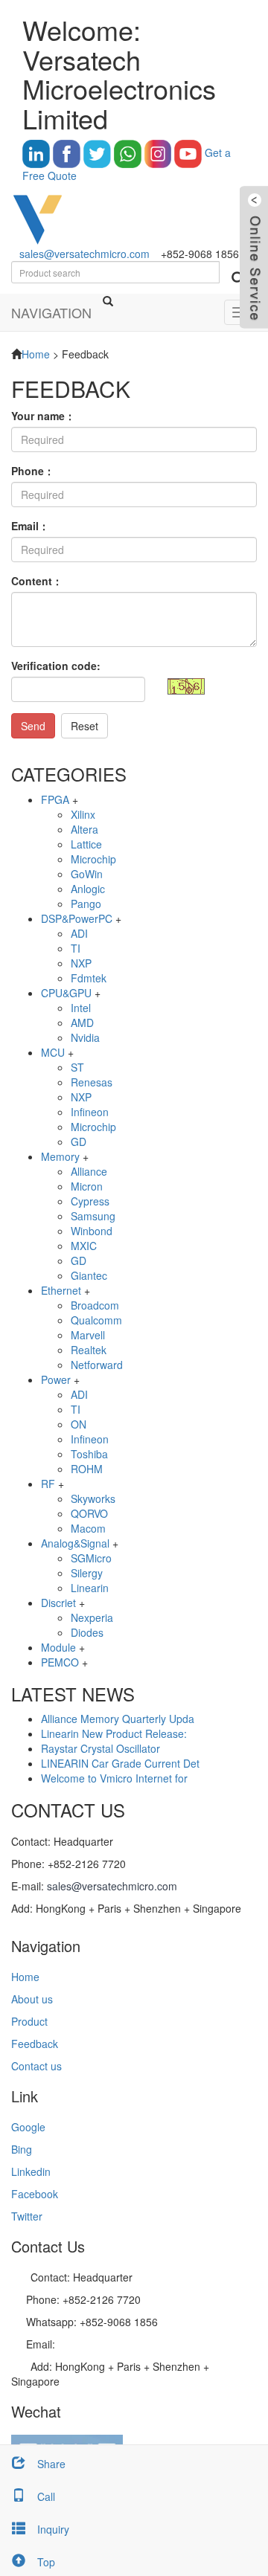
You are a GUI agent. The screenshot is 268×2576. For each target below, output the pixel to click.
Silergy (87, 1573)
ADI (79, 933)
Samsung (93, 1216)
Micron (87, 1186)
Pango (86, 904)
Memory (60, 1156)
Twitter (27, 2216)
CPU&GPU (66, 993)
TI (76, 948)
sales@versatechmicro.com (84, 254)
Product (29, 2021)
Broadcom (95, 1305)
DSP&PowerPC (77, 918)
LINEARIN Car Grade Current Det (120, 1763)
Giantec (89, 1275)
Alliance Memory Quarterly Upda (118, 1719)
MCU (53, 1052)
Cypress (90, 1201)
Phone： (33, 471)
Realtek (89, 1350)
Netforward (97, 1365)
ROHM (87, 1469)
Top (46, 2562)
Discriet (58, 1603)
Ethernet (61, 1290)
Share (51, 2464)
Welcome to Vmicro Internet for (114, 1778)
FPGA (55, 799)
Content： (37, 581)
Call (46, 2496)
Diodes (87, 1632)
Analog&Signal (75, 1543)
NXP (81, 963)
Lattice (86, 844)
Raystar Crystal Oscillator (100, 1748)
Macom (88, 1528)
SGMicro (91, 1558)
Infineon (90, 1112)
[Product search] (238, 278)
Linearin (90, 1588)
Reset (84, 726)
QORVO (89, 1513)
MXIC (84, 1246)
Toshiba (89, 1454)
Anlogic (88, 889)
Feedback (35, 2044)
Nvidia (85, 1037)
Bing (22, 2149)
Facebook (35, 2194)
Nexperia (92, 1617)
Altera (84, 829)
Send (33, 726)
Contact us (36, 2066)
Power (56, 1379)
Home (36, 354)
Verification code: (56, 666)
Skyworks (93, 1498)
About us (32, 1999)
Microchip (93, 859)
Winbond (92, 1231)
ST (77, 1067)
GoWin (87, 874)
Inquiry (53, 2529)
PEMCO (60, 1662)
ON (79, 1424)
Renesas (92, 1082)
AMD (82, 1023)
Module (58, 1647)
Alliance (89, 1171)
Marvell (88, 1335)
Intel (81, 1008)
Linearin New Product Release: (114, 1733)
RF (48, 1484)
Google (28, 2127)
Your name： (43, 416)
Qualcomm (96, 1320)
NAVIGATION (51, 312)
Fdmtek (89, 978)
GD (79, 1142)
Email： (30, 526)
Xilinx (83, 814)
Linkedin (31, 2171)
